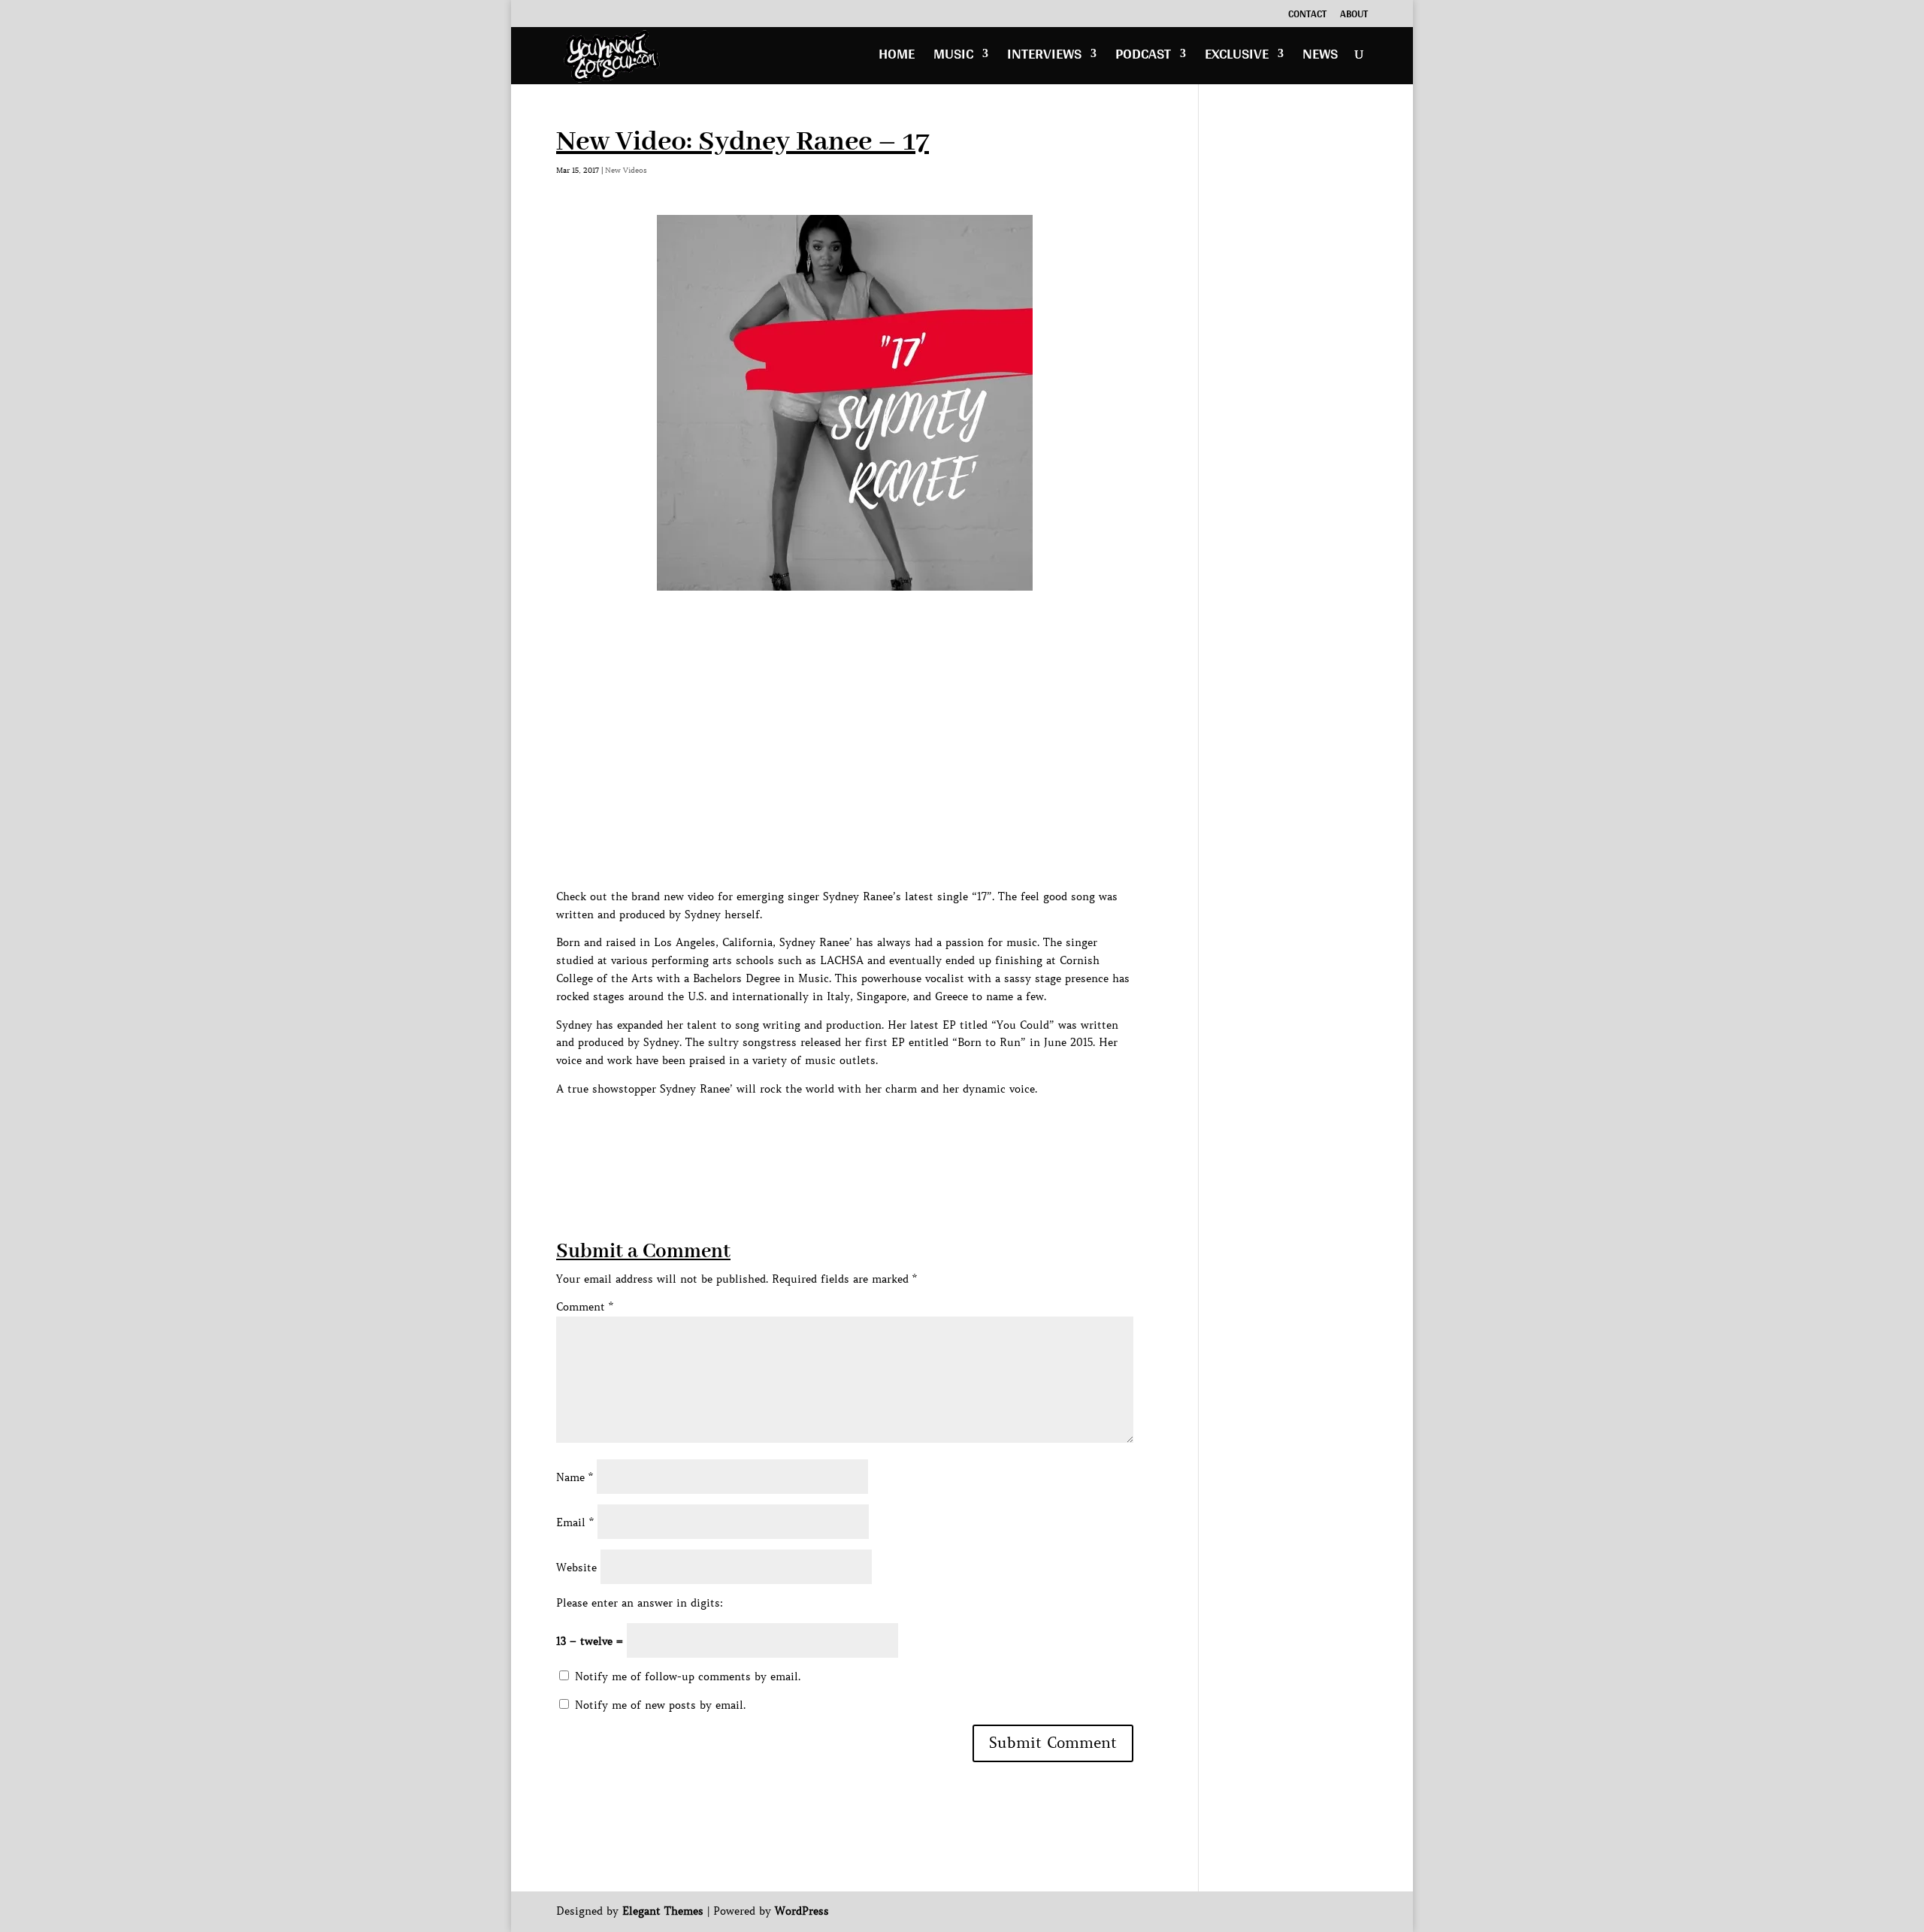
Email (575, 1522)
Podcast (1143, 57)
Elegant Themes (663, 1911)
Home (897, 57)
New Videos (626, 170)
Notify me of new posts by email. (660, 1705)
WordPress (802, 1911)
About (1354, 16)
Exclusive (1237, 57)
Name (575, 1477)
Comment (585, 1307)
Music (953, 57)
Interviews (1044, 57)
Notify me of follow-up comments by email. (688, 1677)
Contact (1307, 16)
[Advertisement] (830, 1132)
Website (576, 1568)
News (1320, 57)
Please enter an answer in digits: (640, 1603)
